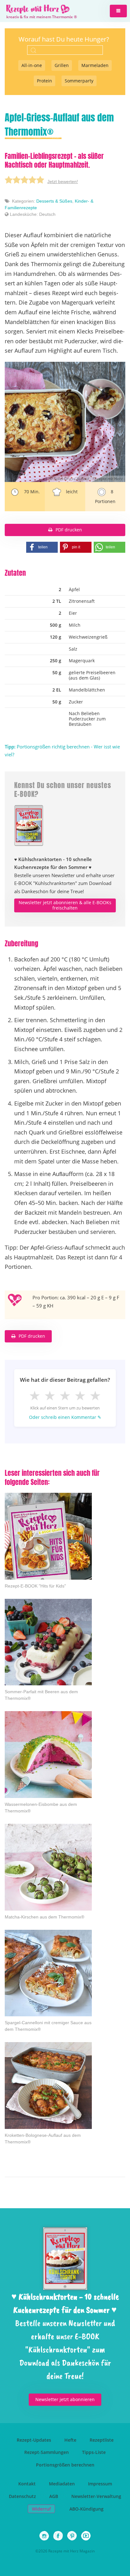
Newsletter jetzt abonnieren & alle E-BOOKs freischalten (65, 905)
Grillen (62, 65)
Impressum (100, 2484)
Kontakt (27, 2484)
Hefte (70, 2440)
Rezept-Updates (34, 2440)
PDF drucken (69, 530)
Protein (44, 81)
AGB (54, 2496)
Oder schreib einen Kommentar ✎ (65, 1417)
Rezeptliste (102, 2440)
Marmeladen (95, 65)
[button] (118, 11)
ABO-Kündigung (86, 2509)
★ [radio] (35, 1395)
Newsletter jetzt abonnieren (65, 2399)
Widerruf (41, 2509)
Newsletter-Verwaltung (96, 2496)
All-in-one (32, 65)
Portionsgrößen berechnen (65, 2465)
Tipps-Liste (94, 2452)
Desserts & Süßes (54, 201)
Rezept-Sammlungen (47, 2452)
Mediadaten (62, 2484)
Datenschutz (22, 2496)
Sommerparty (79, 81)
